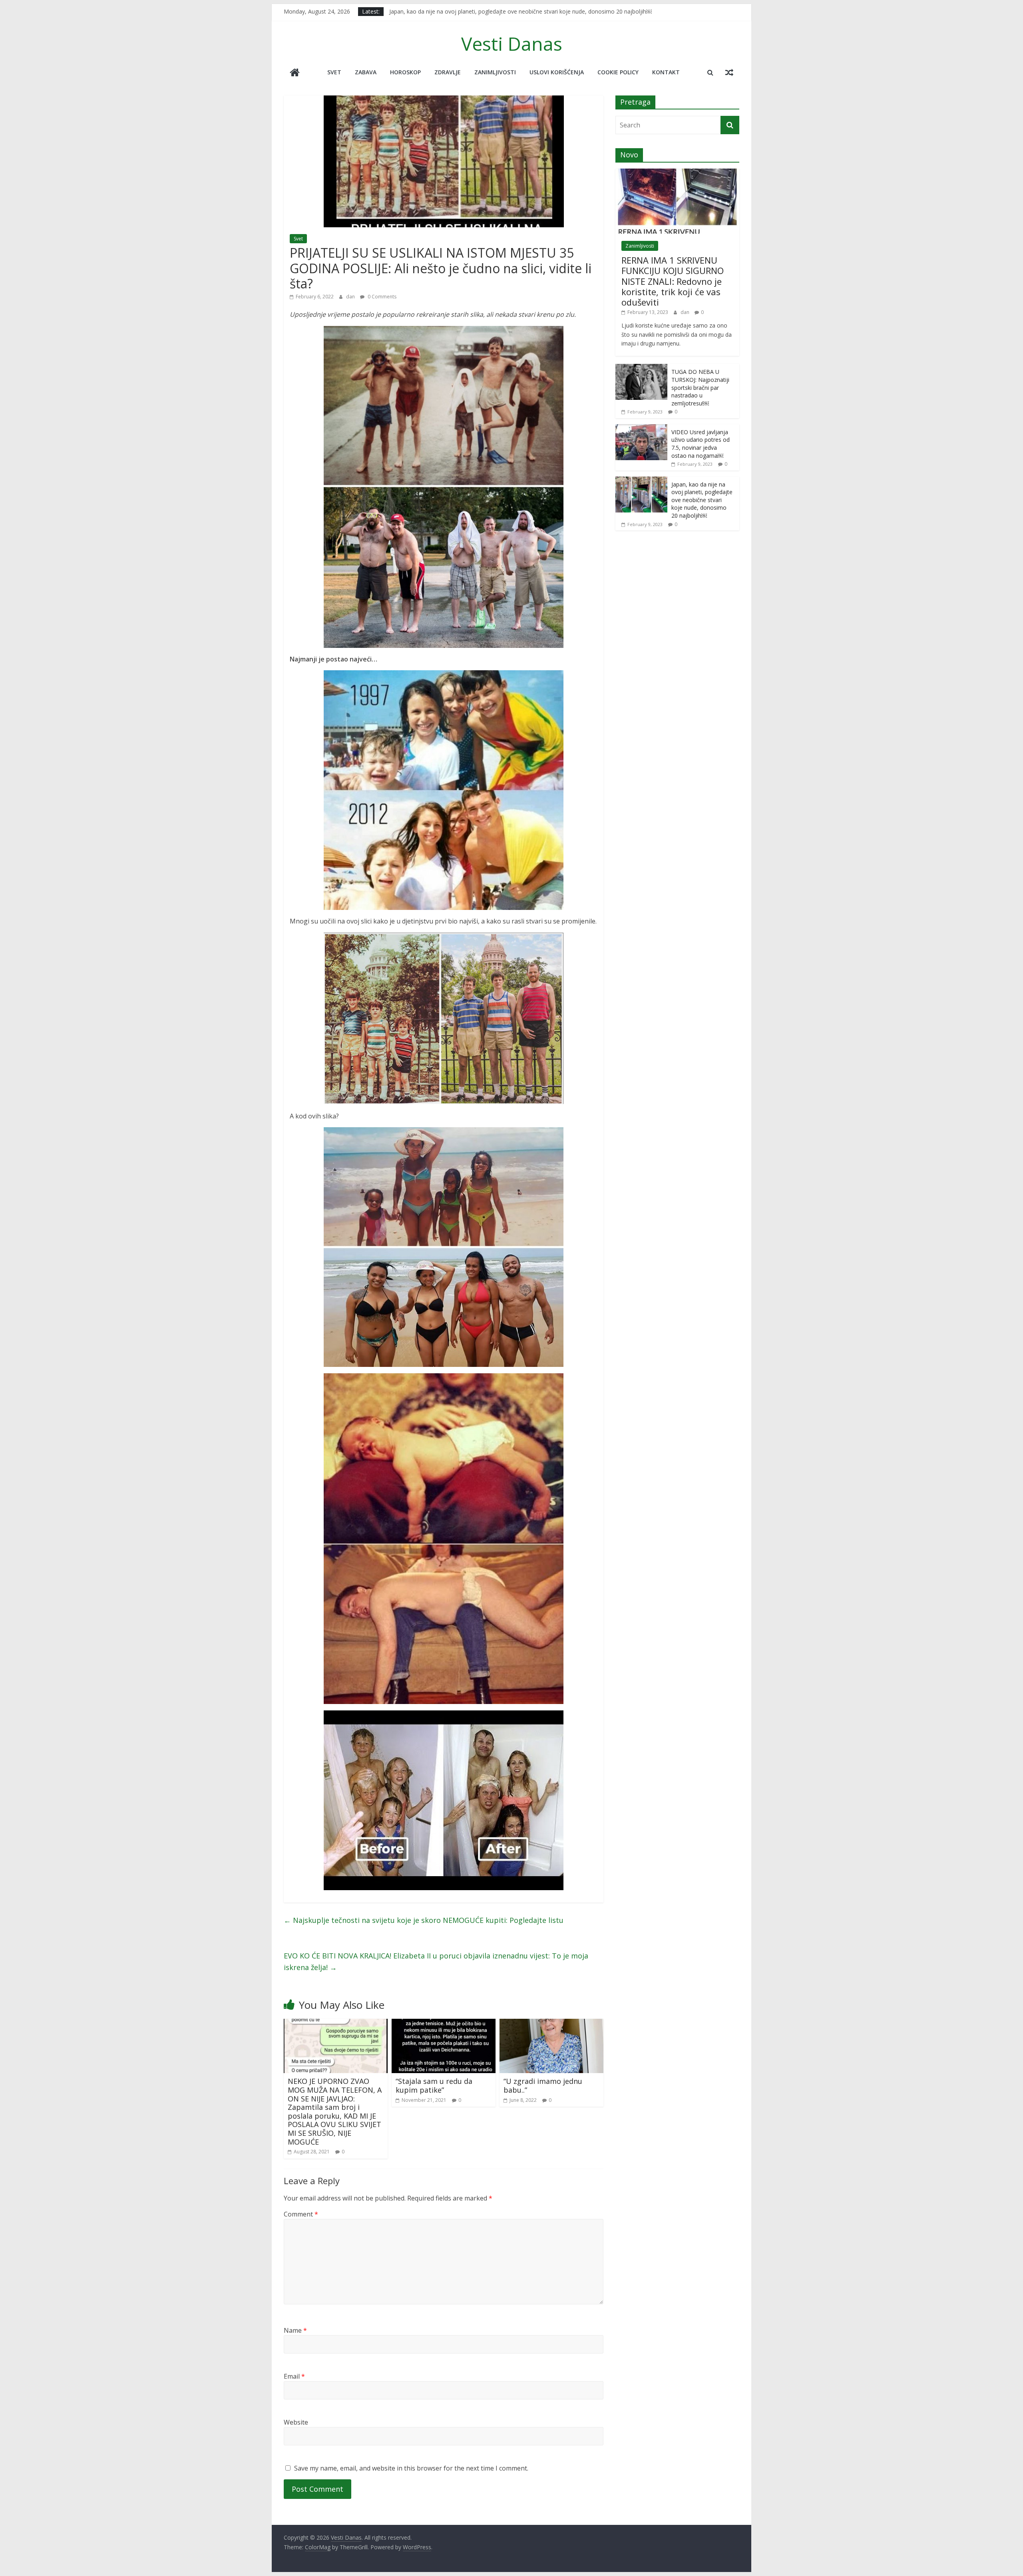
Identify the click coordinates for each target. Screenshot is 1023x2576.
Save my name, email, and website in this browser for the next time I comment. (411, 2468)
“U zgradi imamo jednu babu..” (543, 2085)
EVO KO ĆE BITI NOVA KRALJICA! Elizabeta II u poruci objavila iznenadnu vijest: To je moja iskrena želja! (436, 1961)
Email (294, 2376)
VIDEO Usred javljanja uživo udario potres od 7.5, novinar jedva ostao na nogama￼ (701, 444)
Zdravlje (448, 72)
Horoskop (405, 72)
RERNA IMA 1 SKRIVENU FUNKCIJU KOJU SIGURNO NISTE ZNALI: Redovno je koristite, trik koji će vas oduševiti (673, 281)
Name (295, 2330)
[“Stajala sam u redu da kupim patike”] (444, 2024)
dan (351, 297)
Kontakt (666, 72)
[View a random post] (729, 72)
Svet (334, 72)
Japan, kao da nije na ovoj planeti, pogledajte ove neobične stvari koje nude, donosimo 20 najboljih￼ (702, 500)
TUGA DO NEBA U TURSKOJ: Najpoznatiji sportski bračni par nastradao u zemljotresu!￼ (700, 387)
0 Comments (381, 297)
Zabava (366, 72)
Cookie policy (618, 72)
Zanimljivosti (495, 72)
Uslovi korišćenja (557, 72)
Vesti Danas (512, 44)
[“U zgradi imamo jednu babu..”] (551, 2024)
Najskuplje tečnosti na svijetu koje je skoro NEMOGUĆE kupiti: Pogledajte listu (424, 1920)
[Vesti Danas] (295, 73)
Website (296, 2422)
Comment (301, 2214)
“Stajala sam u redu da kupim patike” (434, 2085)
